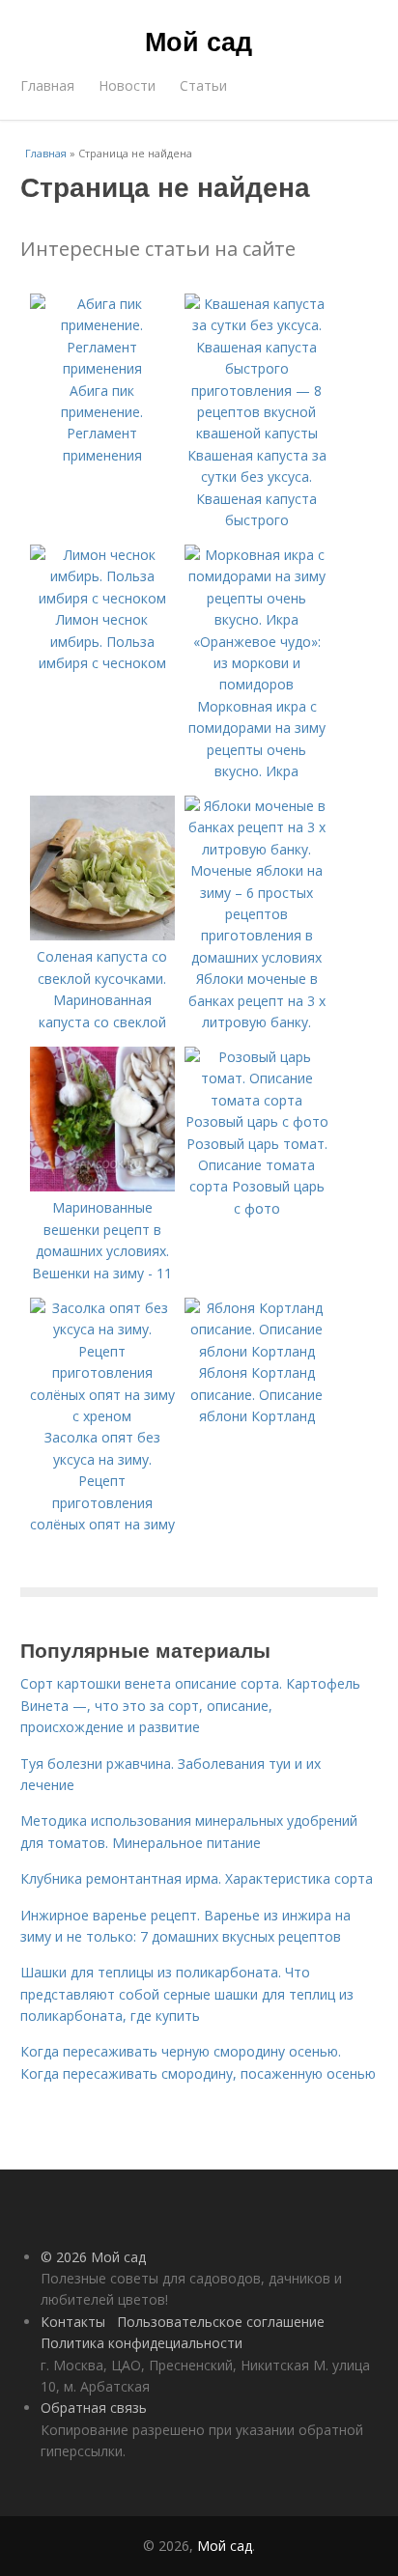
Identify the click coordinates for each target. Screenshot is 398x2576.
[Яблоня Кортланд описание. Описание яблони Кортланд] (257, 1351)
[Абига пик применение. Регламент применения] (102, 368)
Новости (127, 85)
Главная (47, 85)
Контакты (73, 2322)
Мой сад (199, 41)
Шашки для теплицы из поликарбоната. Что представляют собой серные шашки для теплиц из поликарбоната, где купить (187, 1994)
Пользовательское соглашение (221, 2322)
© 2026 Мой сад (93, 2257)
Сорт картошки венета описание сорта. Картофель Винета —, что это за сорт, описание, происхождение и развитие (190, 1705)
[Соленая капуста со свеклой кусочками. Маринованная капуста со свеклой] (102, 935)
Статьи (203, 85)
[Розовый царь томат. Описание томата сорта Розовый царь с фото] (257, 1121)
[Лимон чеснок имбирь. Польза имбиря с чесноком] (102, 598)
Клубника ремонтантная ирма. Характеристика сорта (197, 1878)
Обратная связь (94, 2408)
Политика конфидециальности (142, 2343)
